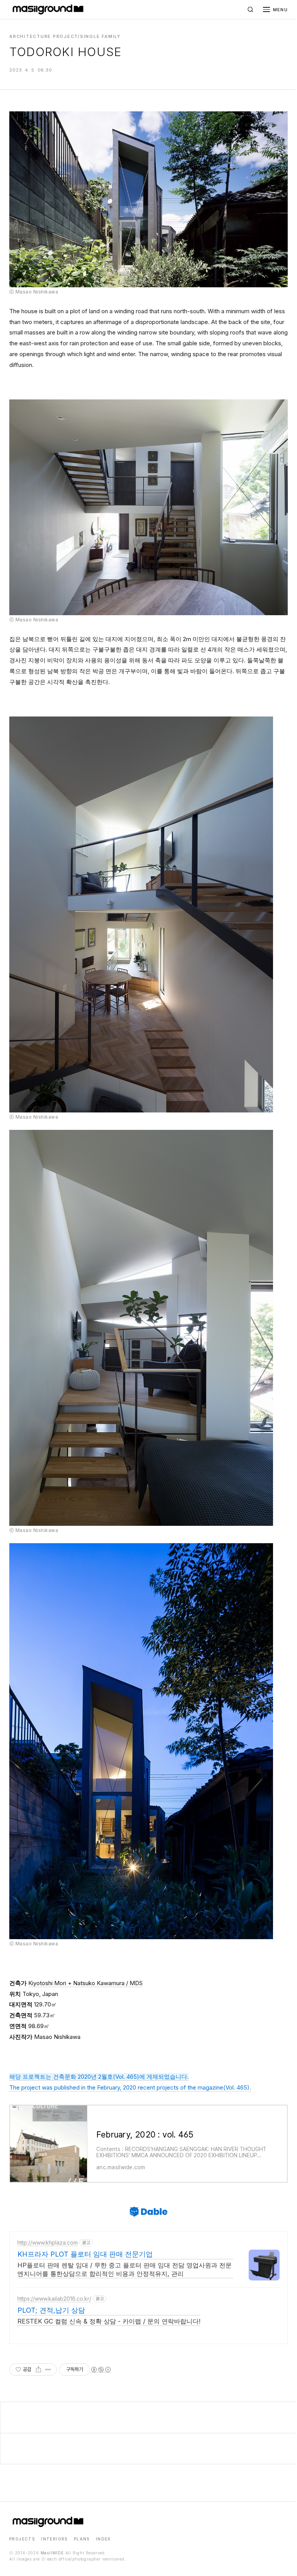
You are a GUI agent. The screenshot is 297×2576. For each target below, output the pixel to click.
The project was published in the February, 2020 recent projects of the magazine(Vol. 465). (130, 2087)
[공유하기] (38, 2370)
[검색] (251, 10)
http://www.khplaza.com (48, 2242)
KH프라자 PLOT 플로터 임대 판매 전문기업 (85, 2254)
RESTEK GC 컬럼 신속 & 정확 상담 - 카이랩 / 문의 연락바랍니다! (109, 2321)
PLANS (82, 2539)
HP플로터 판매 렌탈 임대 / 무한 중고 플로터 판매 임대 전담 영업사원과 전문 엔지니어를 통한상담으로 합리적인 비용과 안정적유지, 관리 (125, 2269)
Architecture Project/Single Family (65, 36)
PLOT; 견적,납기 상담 (51, 2310)
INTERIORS (54, 2539)
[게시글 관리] (48, 2370)
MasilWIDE (52, 2553)
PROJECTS (22, 2539)
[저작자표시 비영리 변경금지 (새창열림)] (101, 2370)
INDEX (103, 2539)
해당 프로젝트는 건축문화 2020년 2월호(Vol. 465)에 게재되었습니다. (99, 2077)
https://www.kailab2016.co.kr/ (54, 2299)
